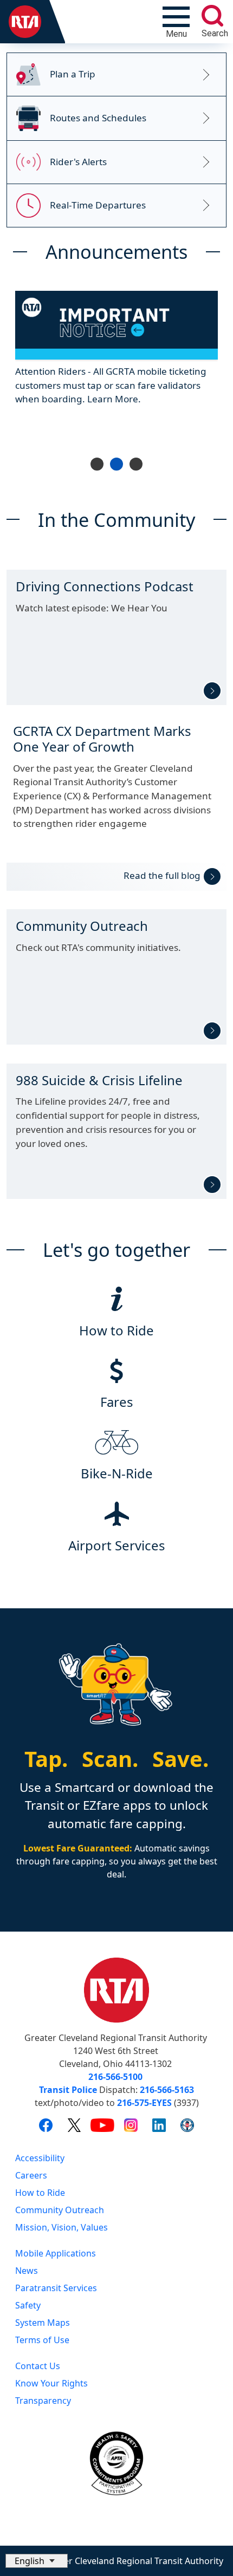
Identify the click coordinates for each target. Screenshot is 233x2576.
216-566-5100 (115, 2077)
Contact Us (38, 2366)
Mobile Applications (56, 2253)
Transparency (43, 2401)
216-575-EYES (144, 2103)
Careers (31, 2175)
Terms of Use (42, 2340)
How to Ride (40, 2193)
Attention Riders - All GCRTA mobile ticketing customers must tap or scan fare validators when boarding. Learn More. (111, 384)
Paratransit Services (56, 2288)
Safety (28, 2305)
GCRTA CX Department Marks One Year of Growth (102, 739)
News (27, 2271)
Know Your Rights (51, 2383)
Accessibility (40, 2158)
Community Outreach (60, 2210)
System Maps (43, 2323)
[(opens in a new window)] (46, 2125)
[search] (212, 16)
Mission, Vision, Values (62, 2227)
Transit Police (68, 2090)
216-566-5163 (167, 2090)
